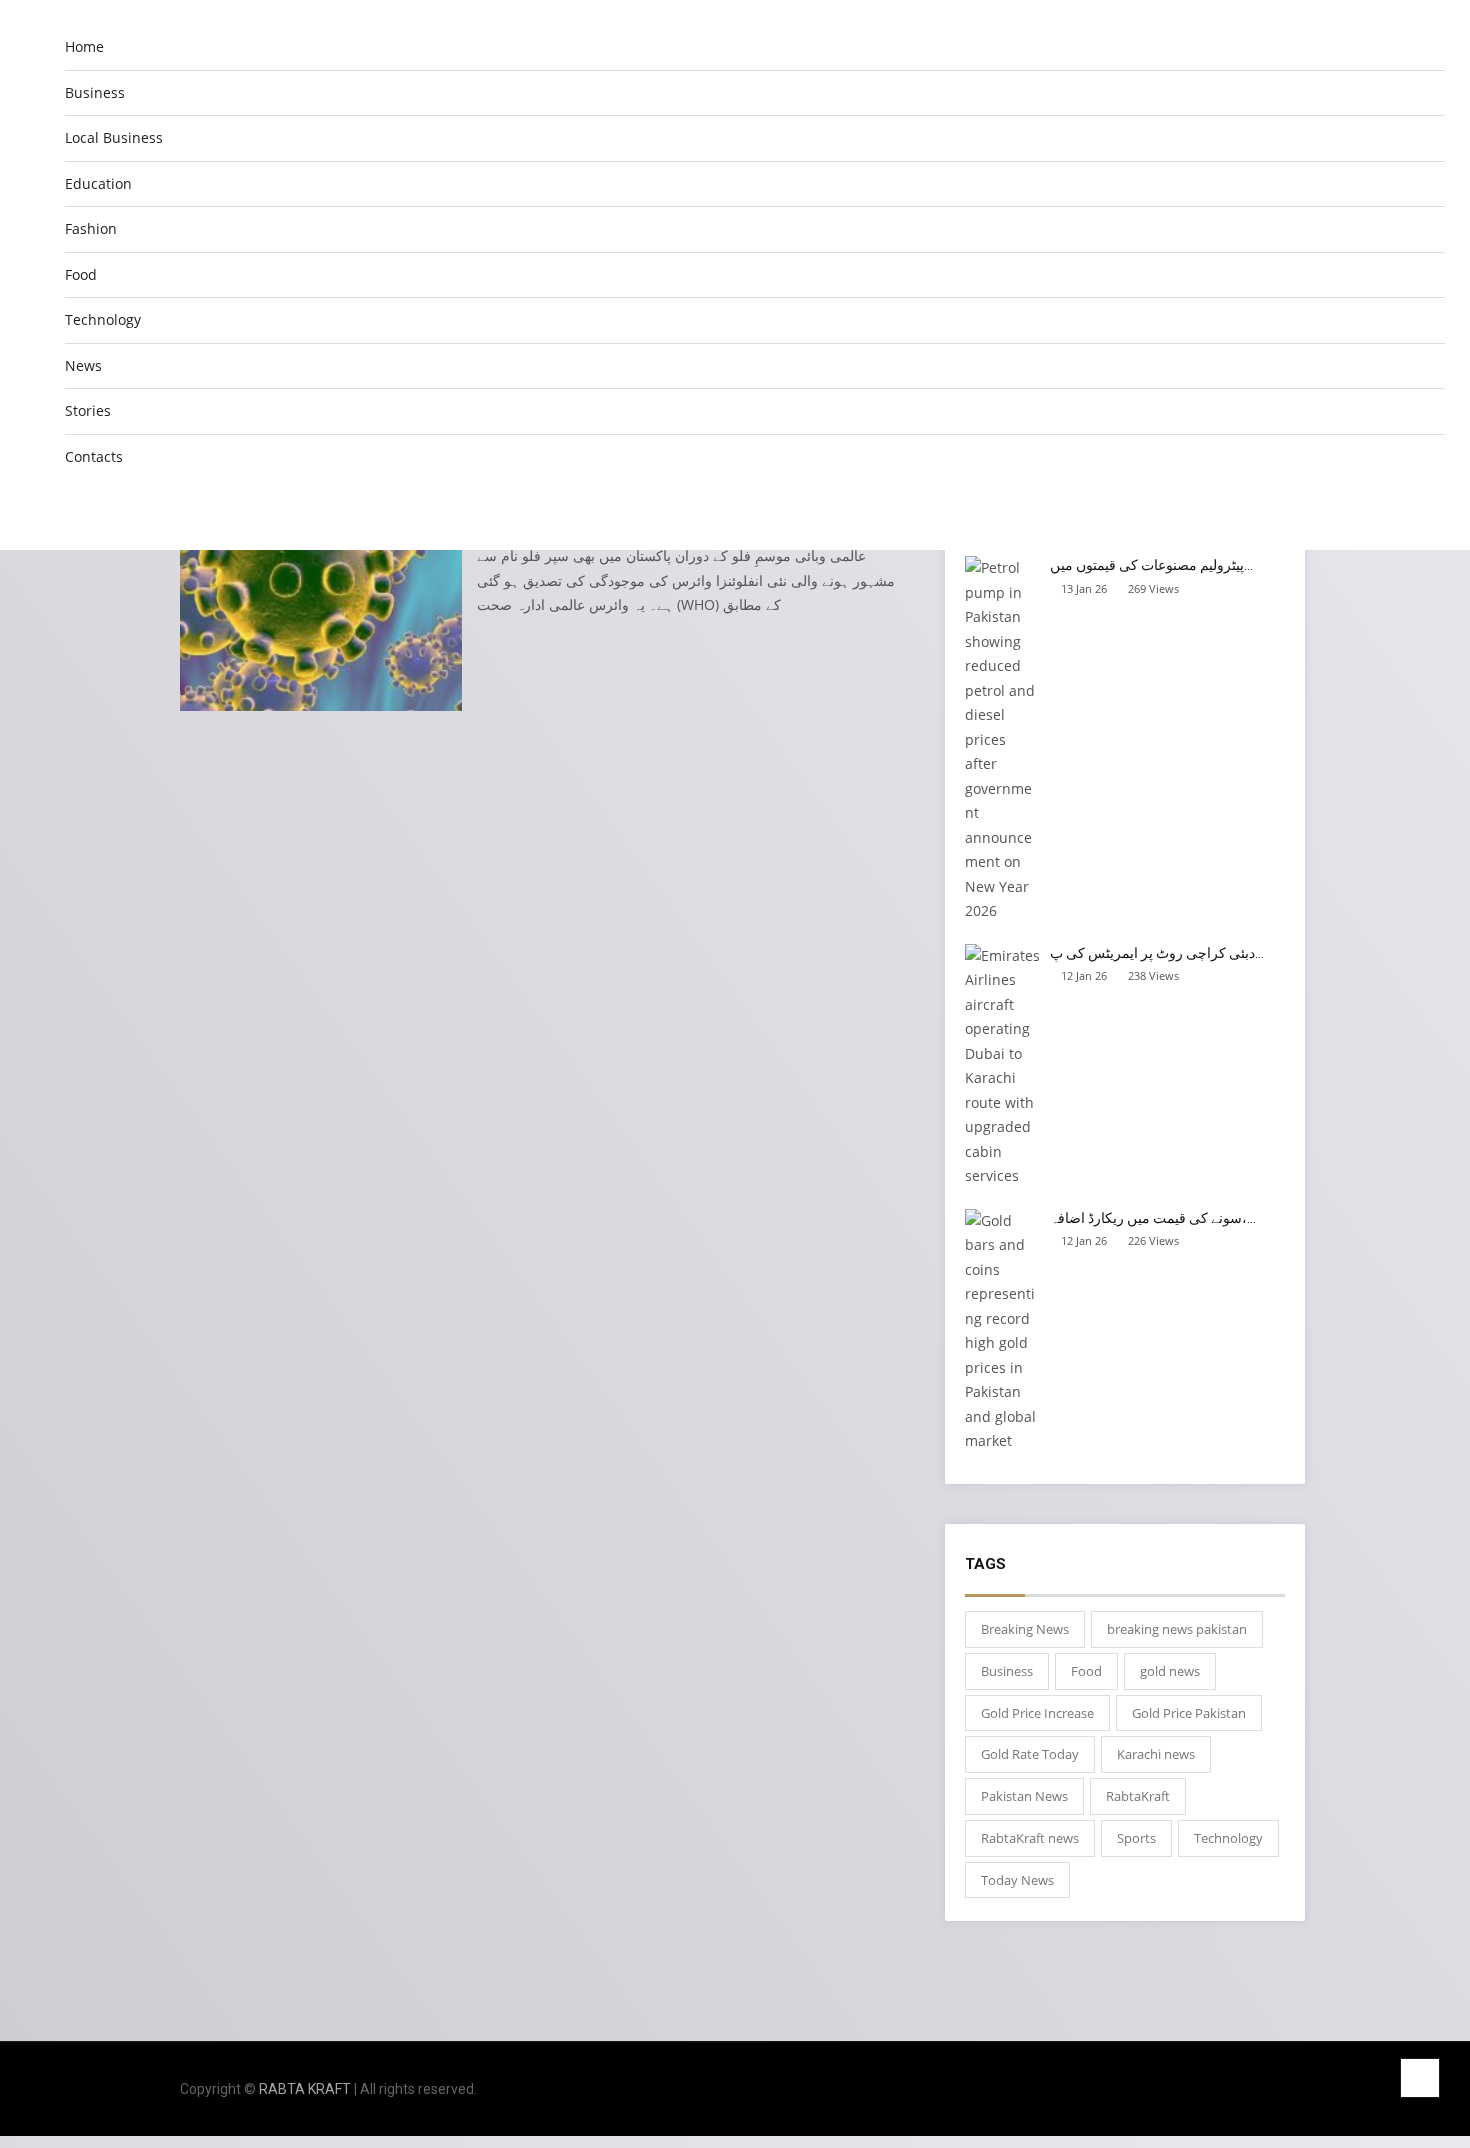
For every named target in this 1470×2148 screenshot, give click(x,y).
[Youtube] (1284, 2089)
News (83, 365)
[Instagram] (1230, 2089)
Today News (1017, 1880)
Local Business (114, 137)
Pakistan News (1024, 1796)
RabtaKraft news (1030, 1838)
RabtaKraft (1138, 1796)
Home (84, 46)
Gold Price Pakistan (1189, 1713)
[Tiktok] (1257, 2089)
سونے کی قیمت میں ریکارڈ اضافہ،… (1153, 1218)
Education (98, 183)
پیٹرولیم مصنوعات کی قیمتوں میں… (1151, 565)
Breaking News (1025, 1629)
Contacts (94, 456)
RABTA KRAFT (305, 2089)
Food (81, 274)
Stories (88, 410)
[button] (1429, 510)
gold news (1170, 1671)
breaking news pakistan (1177, 1629)
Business (95, 92)
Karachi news (1156, 1754)
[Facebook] (1203, 2089)
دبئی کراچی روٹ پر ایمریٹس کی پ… (1157, 953)
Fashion (91, 228)
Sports (1136, 1838)
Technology (103, 319)
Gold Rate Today (1030, 1754)
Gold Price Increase (1037, 1713)
